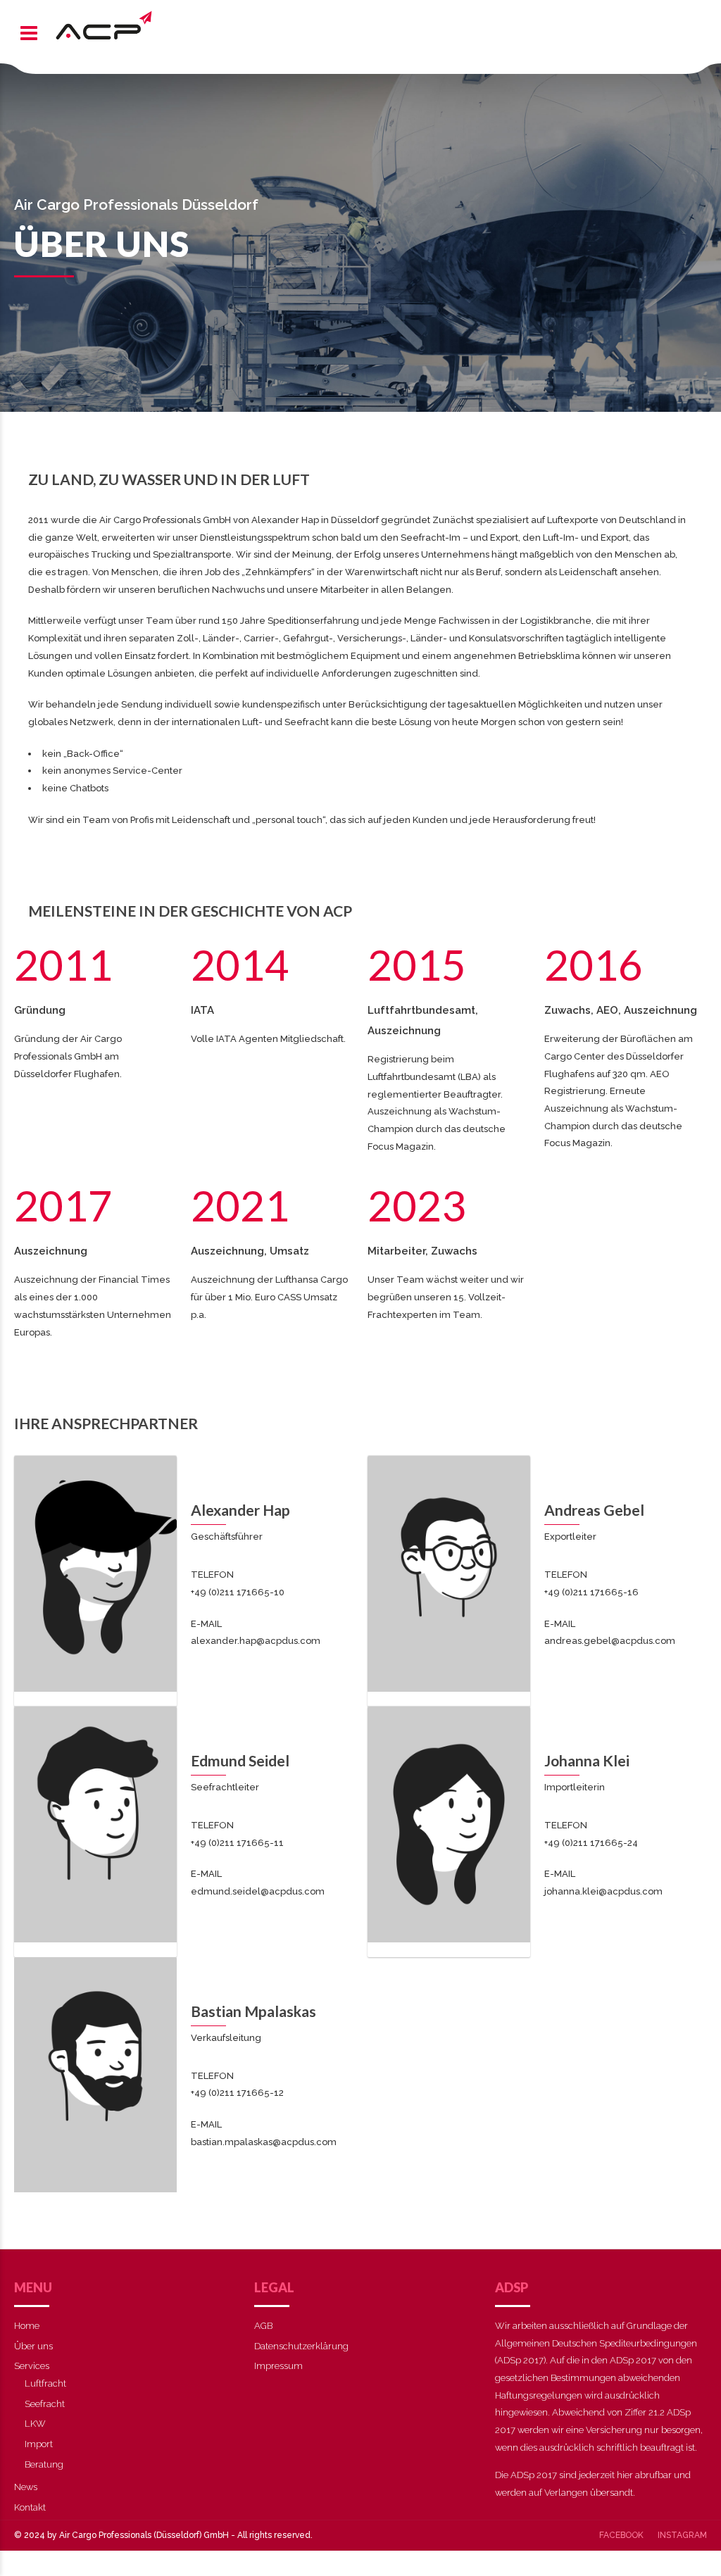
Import (39, 2444)
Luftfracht (45, 2383)
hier (625, 2475)
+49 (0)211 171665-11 (237, 1843)
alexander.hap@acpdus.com (256, 1641)
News (26, 2487)
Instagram (682, 2535)
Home (27, 2326)
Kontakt (30, 2507)
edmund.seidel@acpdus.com (258, 1891)
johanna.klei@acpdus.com (603, 1891)
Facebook (621, 2535)
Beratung (44, 2464)
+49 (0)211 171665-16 (591, 1592)
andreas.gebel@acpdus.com (610, 1641)
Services (32, 2366)
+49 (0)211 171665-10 (238, 1592)
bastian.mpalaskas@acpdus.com (264, 2142)
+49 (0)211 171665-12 (237, 2093)
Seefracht (45, 2404)
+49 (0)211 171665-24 (591, 1843)
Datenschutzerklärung (301, 2346)
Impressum (278, 2366)
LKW (35, 2424)
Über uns (33, 2346)
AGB (263, 2326)
